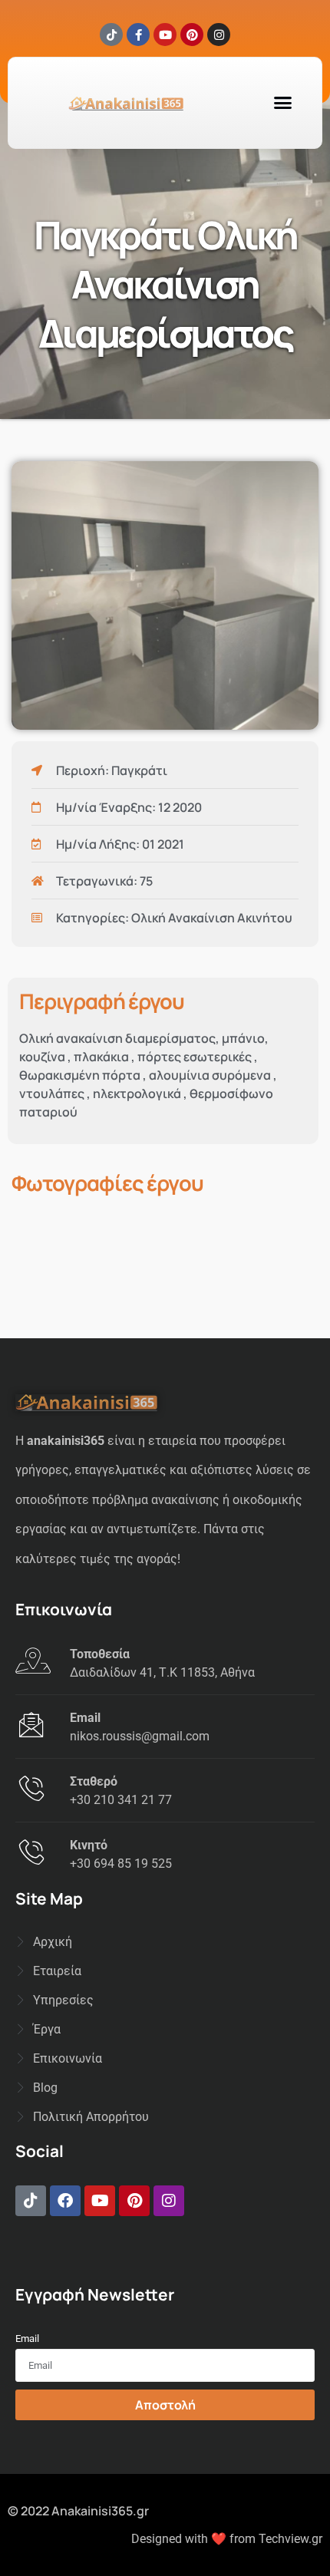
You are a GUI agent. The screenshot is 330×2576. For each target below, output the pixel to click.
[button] (282, 103)
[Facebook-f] (138, 35)
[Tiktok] (111, 35)
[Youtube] (165, 35)
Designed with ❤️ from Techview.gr (227, 2539)
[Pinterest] (192, 35)
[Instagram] (219, 35)
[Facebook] (65, 2201)
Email (27, 2339)
